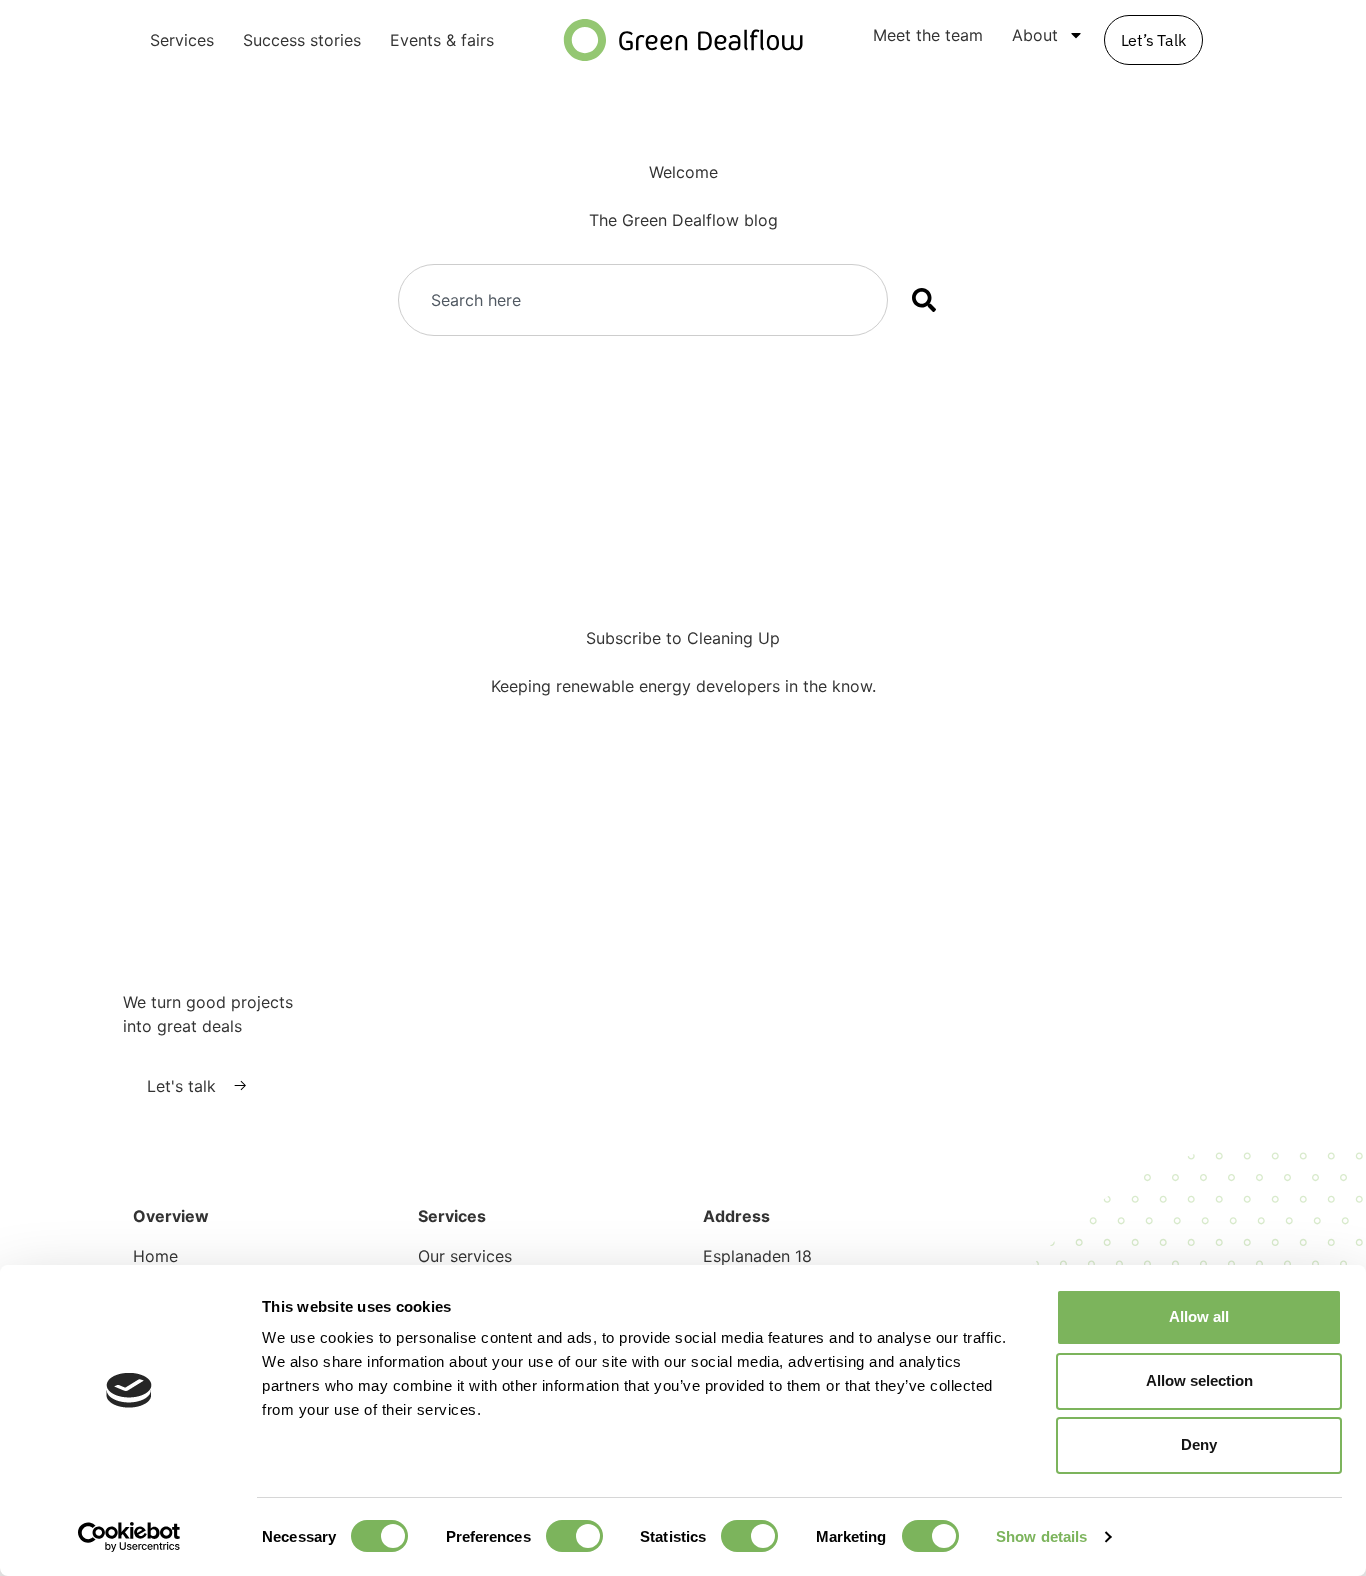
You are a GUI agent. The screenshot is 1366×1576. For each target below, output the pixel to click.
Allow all (1199, 1316)
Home (155, 1256)
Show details (1041, 1536)
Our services (465, 1256)
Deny (1199, 1444)
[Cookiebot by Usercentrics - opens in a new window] (129, 1537)
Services (182, 40)
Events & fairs (442, 40)
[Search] (928, 300)
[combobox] (643, 300)
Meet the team (928, 35)
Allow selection (1199, 1380)
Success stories (302, 40)
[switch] (574, 1536)
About (1035, 35)
